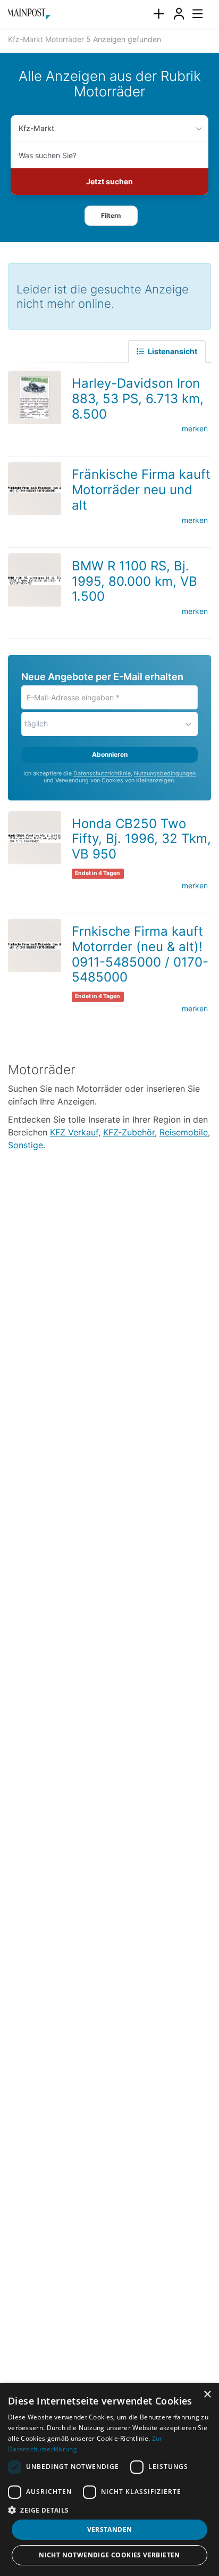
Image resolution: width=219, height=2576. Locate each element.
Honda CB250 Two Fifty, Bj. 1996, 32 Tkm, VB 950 (141, 839)
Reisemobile (184, 1132)
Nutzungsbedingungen (165, 774)
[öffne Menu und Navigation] (192, 13)
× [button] (207, 2395)
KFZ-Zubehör (129, 1132)
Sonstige (26, 1145)
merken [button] (195, 428)
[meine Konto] (179, 14)
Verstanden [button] (110, 2529)
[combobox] (109, 155)
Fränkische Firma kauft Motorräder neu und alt (141, 490)
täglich (36, 723)
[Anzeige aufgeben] (158, 14)
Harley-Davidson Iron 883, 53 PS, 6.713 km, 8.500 (138, 399)
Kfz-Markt (36, 128)
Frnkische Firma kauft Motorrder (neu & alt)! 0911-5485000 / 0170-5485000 (140, 954)
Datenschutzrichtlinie (102, 774)
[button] (111, 216)
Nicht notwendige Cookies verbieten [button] (109, 2555)
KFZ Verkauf (74, 1132)
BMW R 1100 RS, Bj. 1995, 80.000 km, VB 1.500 (134, 581)
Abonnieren (110, 754)
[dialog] (109, 2480)
